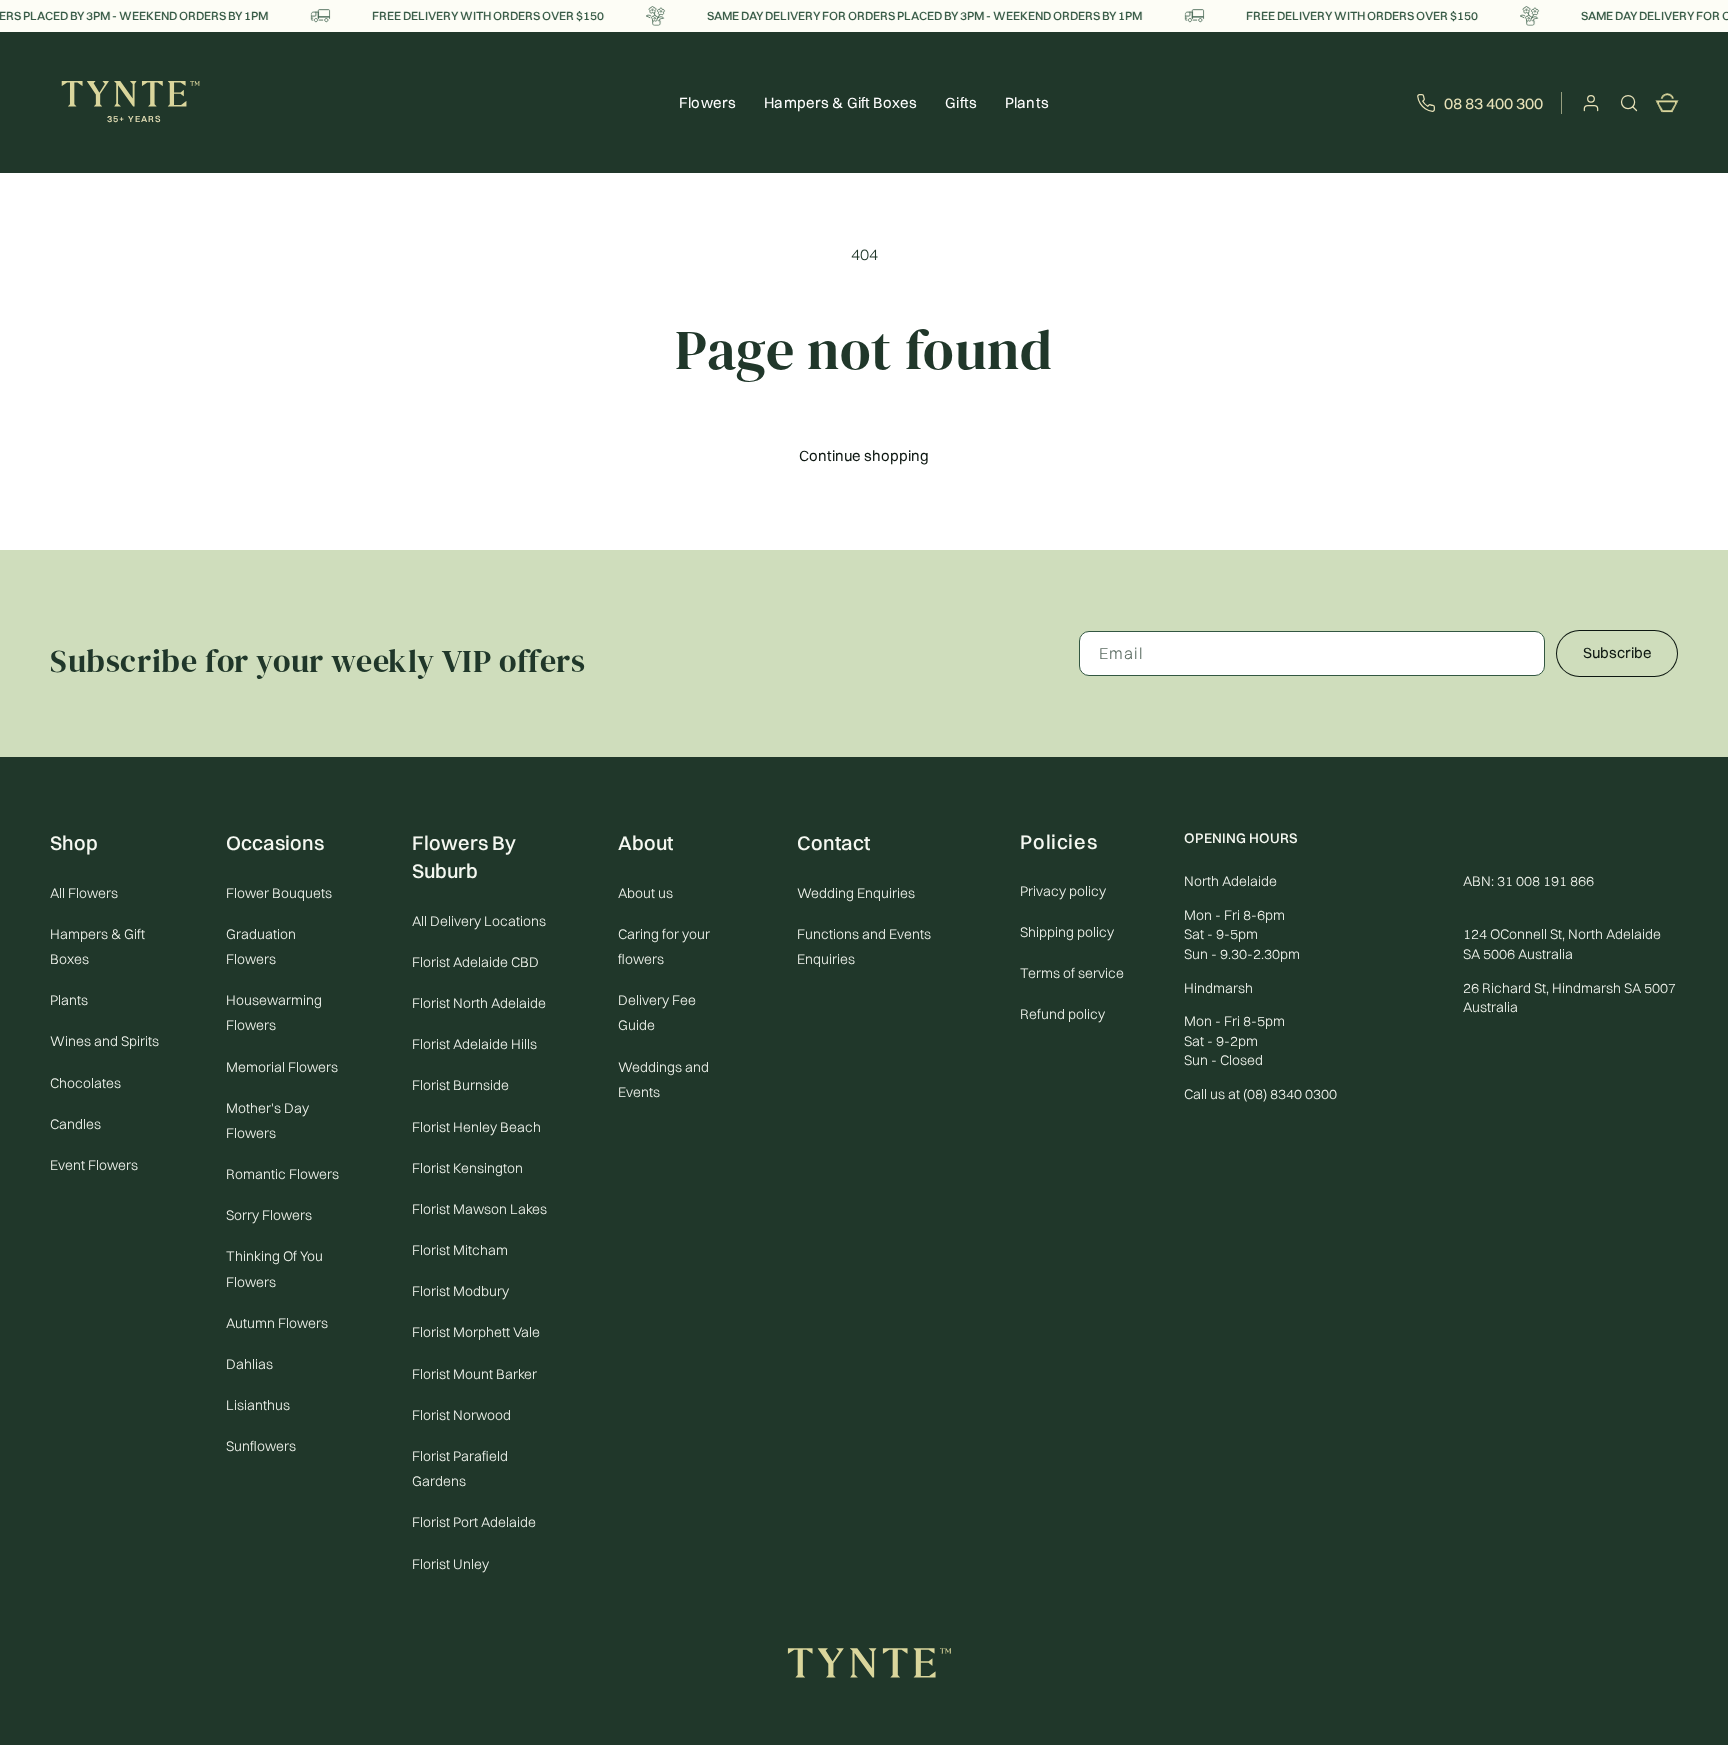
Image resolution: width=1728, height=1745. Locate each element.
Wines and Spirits (104, 1042)
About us (645, 893)
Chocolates (85, 1083)
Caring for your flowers (664, 946)
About (645, 842)
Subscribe (1617, 652)
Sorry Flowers (269, 1216)
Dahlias (249, 1364)
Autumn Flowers (277, 1323)
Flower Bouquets (279, 893)
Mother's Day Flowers (267, 1120)
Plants (1027, 102)
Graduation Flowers (261, 946)
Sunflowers (261, 1447)
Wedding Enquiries (856, 893)
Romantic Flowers (282, 1174)
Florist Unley (450, 1564)
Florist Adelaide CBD (475, 962)
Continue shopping (864, 455)
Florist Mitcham (460, 1250)
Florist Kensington (467, 1168)
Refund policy (1062, 1014)
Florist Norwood (461, 1415)
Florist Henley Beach (476, 1127)
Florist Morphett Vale (476, 1333)
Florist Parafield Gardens (460, 1468)
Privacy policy (1063, 891)
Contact (833, 842)
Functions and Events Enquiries (864, 946)
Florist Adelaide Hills (474, 1044)
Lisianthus (258, 1406)
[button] (1629, 103)
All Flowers (84, 893)
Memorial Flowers (282, 1067)
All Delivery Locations (479, 921)
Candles (75, 1124)
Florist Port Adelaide (474, 1523)
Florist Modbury (460, 1292)
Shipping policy (1067, 932)
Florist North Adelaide (479, 1003)
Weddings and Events (663, 1079)
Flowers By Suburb (464, 856)
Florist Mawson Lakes (479, 1209)
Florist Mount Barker (474, 1374)
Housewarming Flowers (274, 1012)
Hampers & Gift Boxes (97, 946)
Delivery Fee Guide (657, 1012)
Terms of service (1072, 973)
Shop (74, 842)
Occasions (275, 842)
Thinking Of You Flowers (274, 1269)
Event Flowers (94, 1165)
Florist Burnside (460, 1086)
